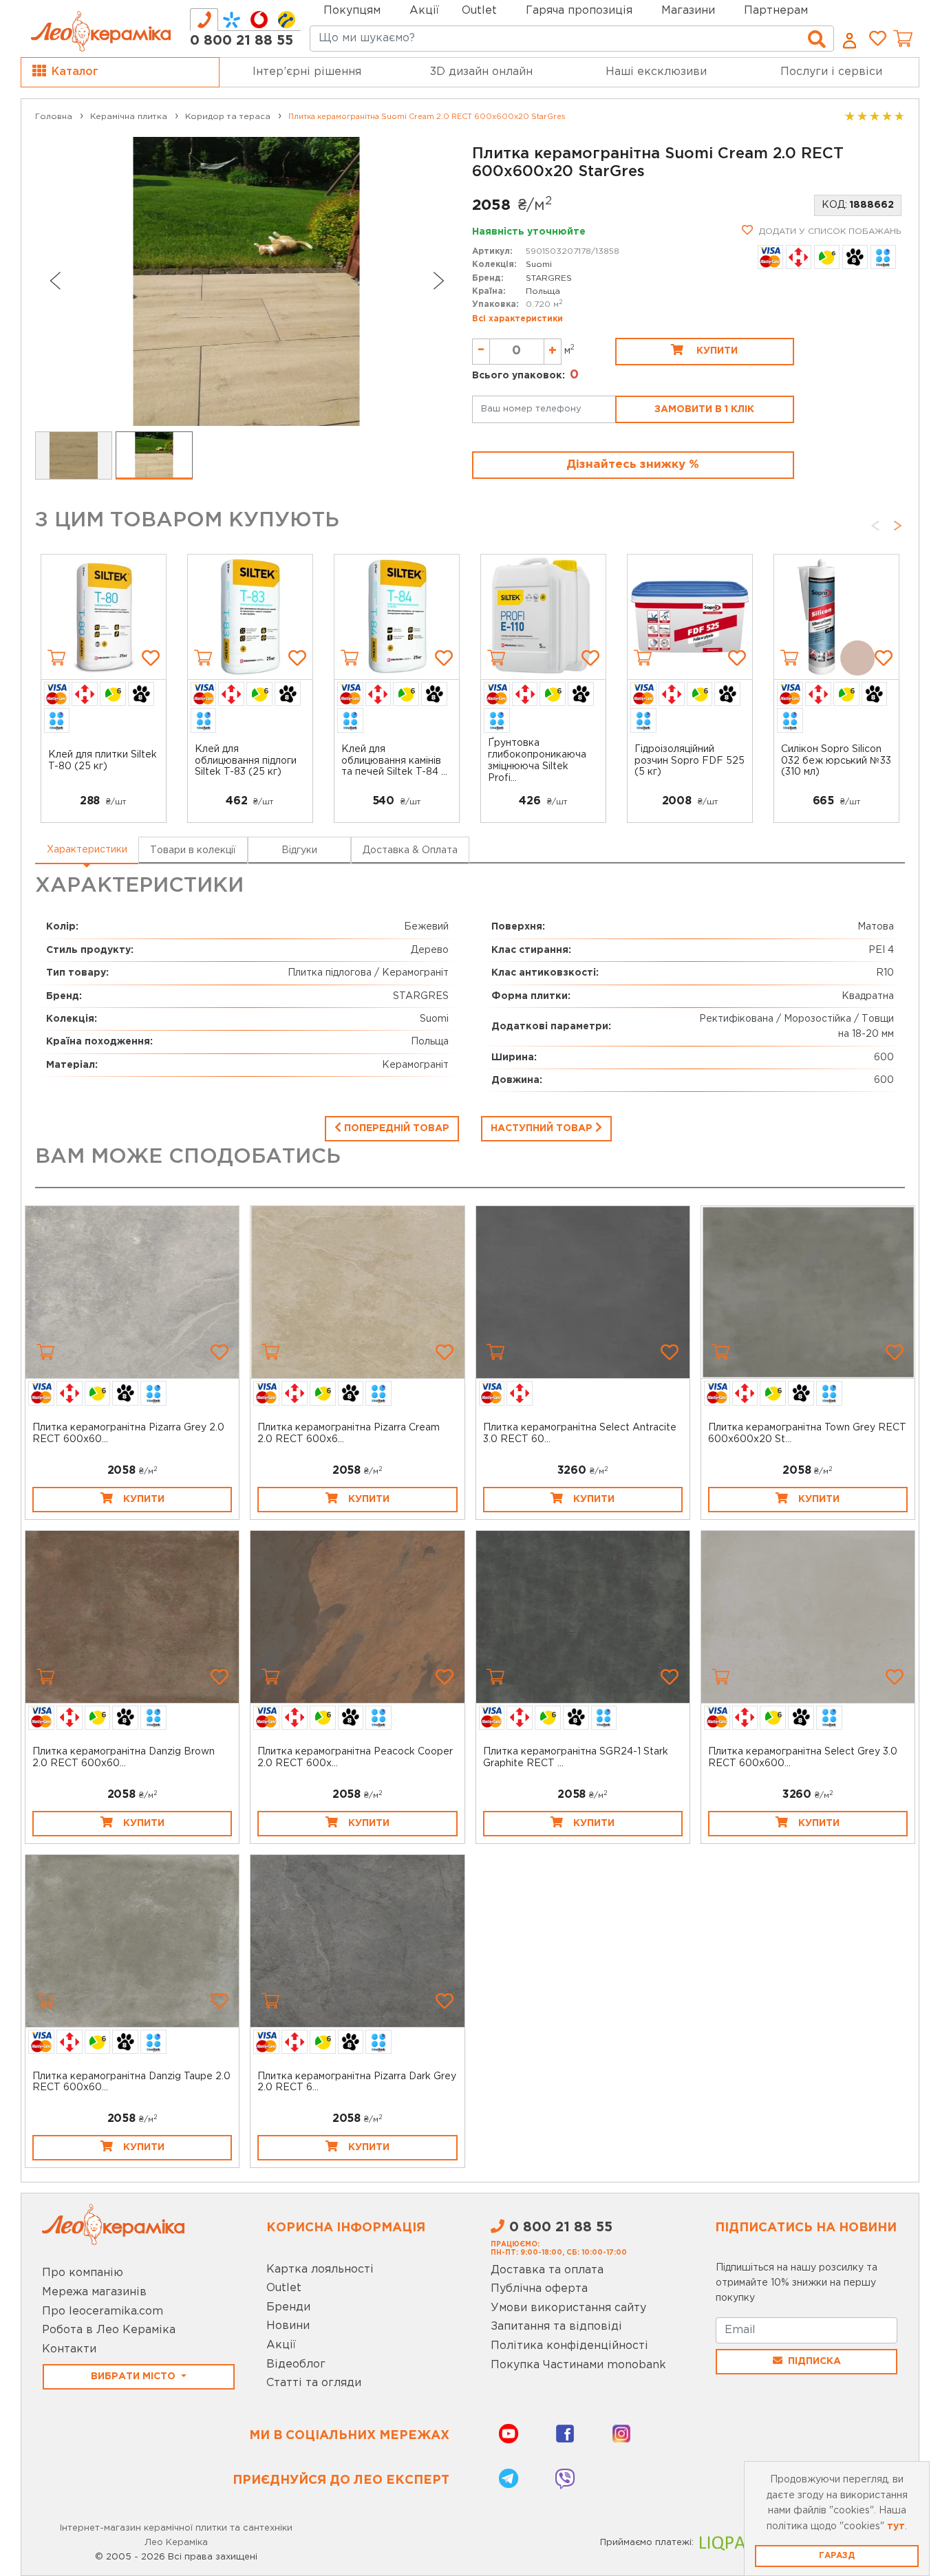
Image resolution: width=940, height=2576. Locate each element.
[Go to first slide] (439, 281)
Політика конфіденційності (569, 2346)
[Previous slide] (54, 281)
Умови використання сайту (568, 2308)
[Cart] (56, 658)
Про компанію (83, 2273)
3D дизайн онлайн (481, 72)
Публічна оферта (539, 2289)
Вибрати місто (135, 2376)
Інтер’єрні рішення (307, 72)
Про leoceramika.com (103, 2311)
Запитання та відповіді (556, 2327)
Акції (424, 11)
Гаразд (837, 2556)
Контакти (69, 2349)
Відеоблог (296, 2364)
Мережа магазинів (94, 2292)
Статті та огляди (314, 2383)
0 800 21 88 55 (242, 41)
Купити (716, 351)
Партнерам (776, 11)
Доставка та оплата (547, 2270)
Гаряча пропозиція (579, 11)
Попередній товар (395, 1128)
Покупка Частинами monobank (578, 2365)
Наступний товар (543, 1128)
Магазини (688, 11)
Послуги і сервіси (831, 72)
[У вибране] (151, 658)
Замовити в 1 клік (704, 409)
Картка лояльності (320, 2269)
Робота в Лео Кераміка (109, 2330)
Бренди (288, 2307)
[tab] (204, 20)
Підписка (814, 2361)
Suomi (539, 265)
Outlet (284, 2288)
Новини (288, 2326)
